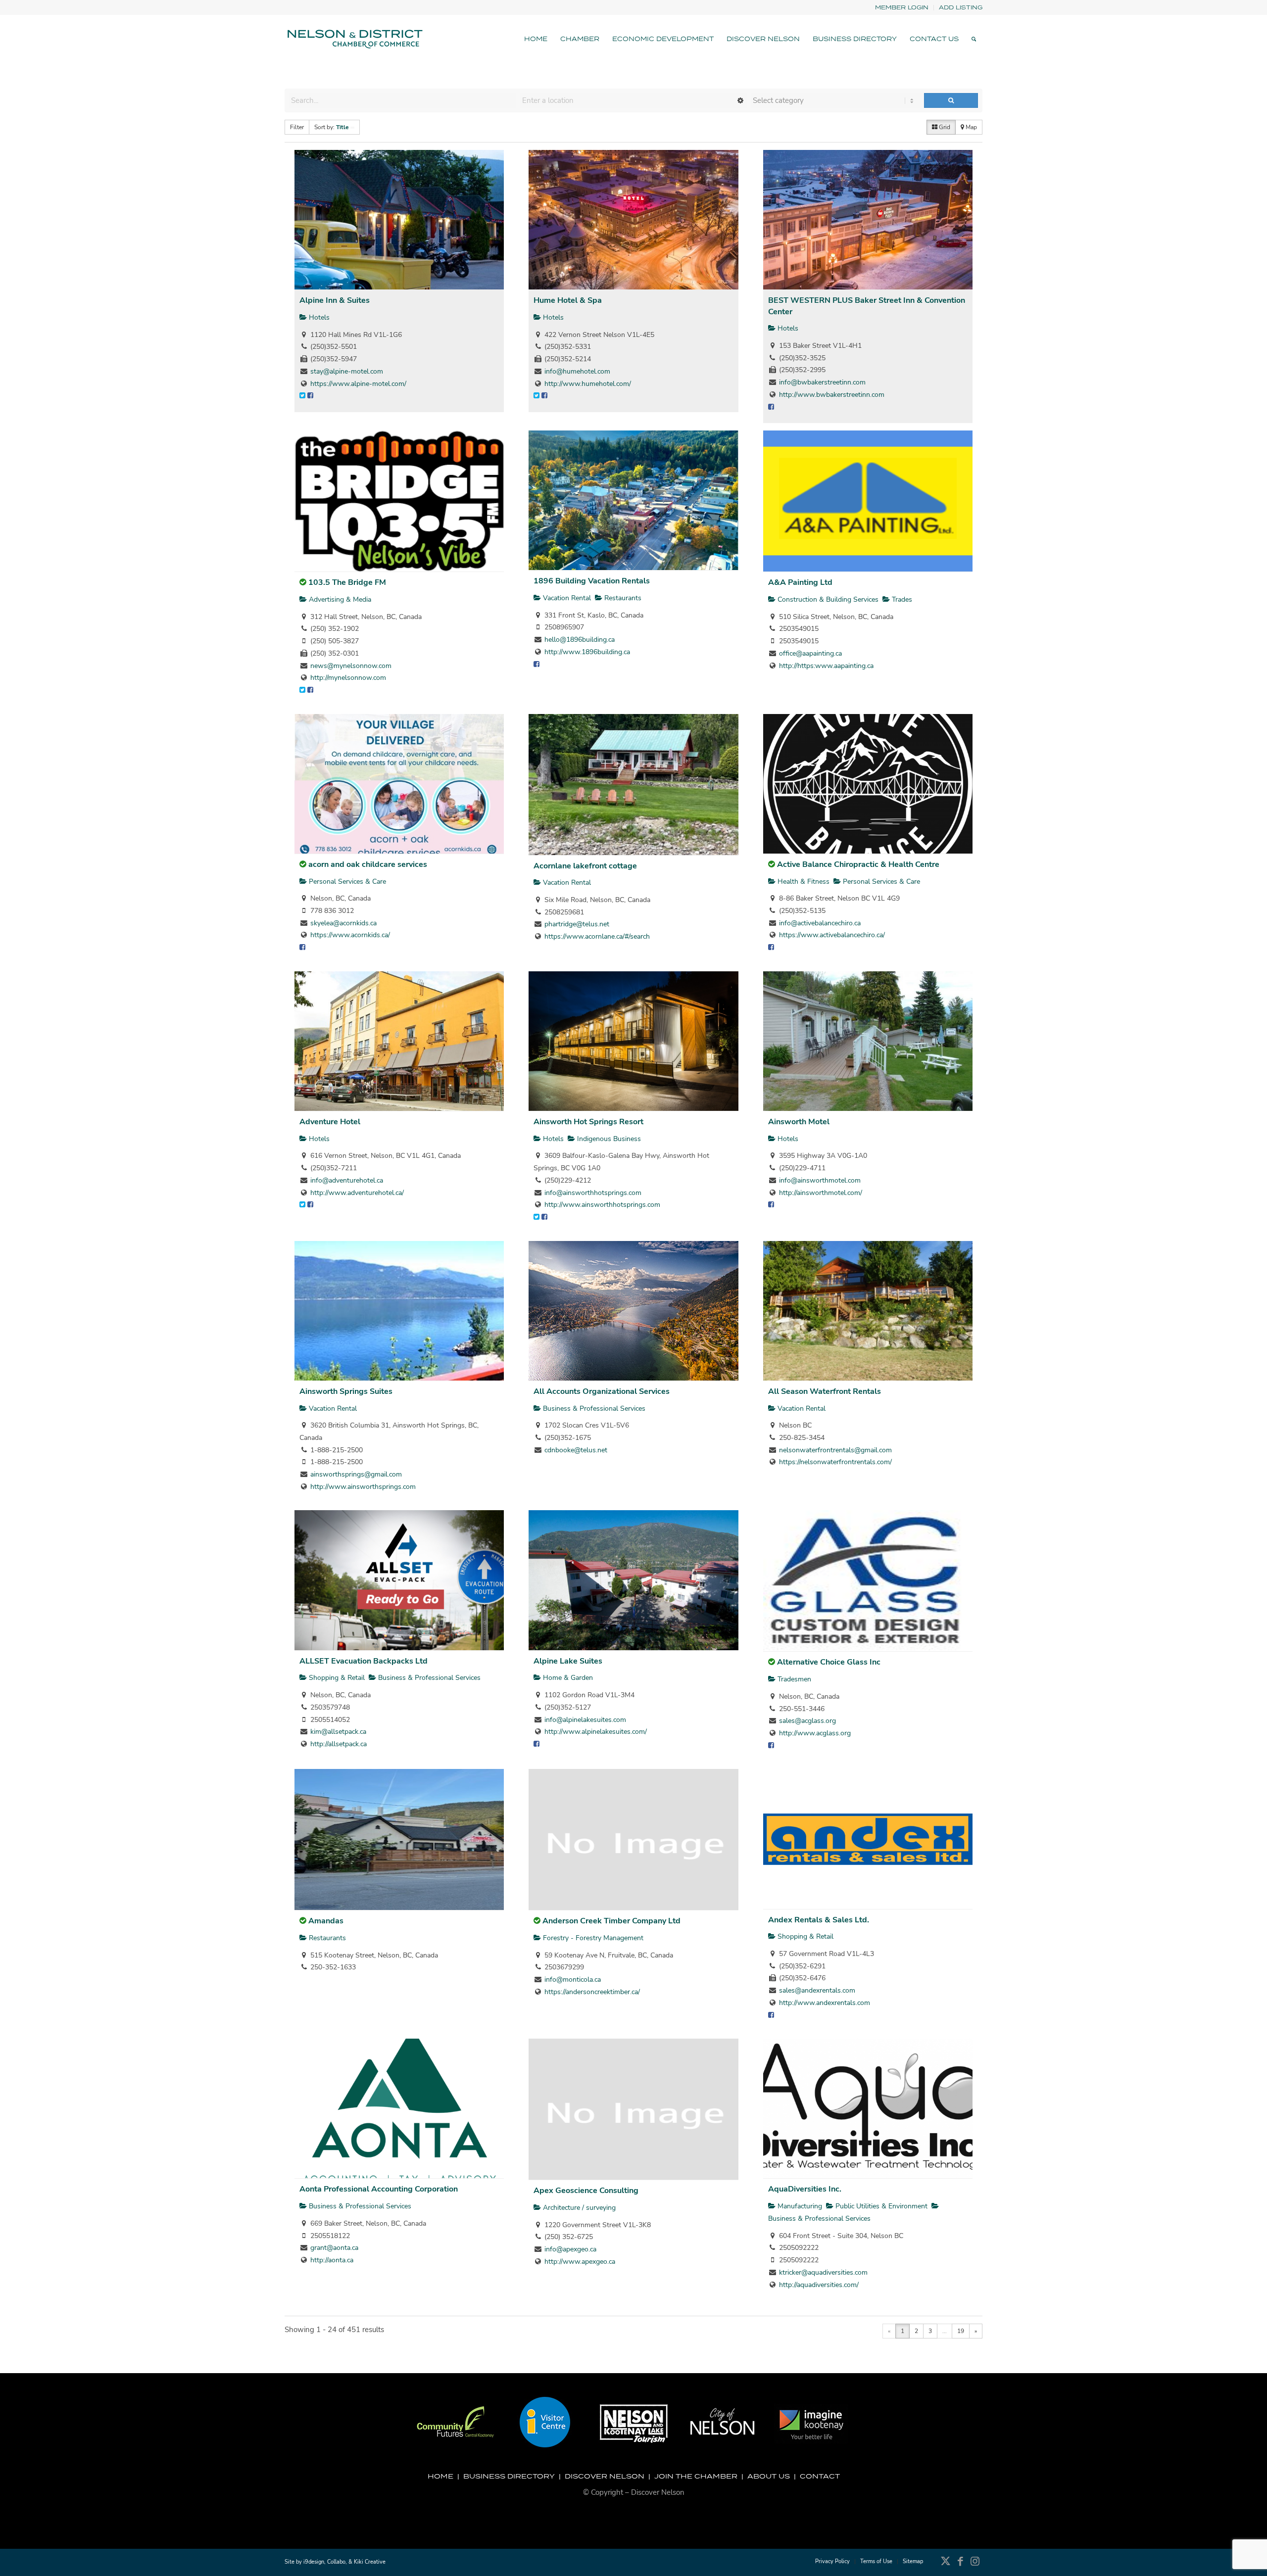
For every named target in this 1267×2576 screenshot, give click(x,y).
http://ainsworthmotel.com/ (821, 1193)
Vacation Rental (566, 598)
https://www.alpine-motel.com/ (358, 384)
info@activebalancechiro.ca (820, 923)
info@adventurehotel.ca (347, 1180)
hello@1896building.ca (580, 640)
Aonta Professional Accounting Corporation (379, 2189)
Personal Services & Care (346, 882)
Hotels (318, 317)
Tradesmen (793, 1679)
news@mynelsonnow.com (351, 666)
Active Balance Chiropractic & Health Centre (858, 864)
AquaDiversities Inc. (805, 2189)
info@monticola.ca (573, 1980)
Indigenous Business (608, 1139)
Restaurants (622, 598)
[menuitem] (902, 8)
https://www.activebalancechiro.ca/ (832, 935)
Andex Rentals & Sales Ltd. (819, 1920)
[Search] (974, 39)
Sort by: (332, 127)
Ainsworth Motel (799, 1122)
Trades (901, 599)
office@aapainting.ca (810, 653)
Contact (820, 2476)
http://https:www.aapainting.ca (826, 666)
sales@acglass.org (807, 1721)
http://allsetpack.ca (339, 1744)
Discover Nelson (605, 2476)
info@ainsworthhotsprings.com (593, 1193)
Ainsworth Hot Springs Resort (588, 1122)
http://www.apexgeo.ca (580, 2262)
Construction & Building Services (827, 599)
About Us (769, 2476)
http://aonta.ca (332, 2260)
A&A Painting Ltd (800, 582)
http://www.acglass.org (815, 1733)
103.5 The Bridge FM (347, 582)
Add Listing (961, 7)
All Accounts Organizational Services (602, 1391)
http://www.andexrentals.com (825, 2003)
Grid (944, 127)
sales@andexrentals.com (817, 1990)
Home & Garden (567, 1678)
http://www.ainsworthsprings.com (363, 1487)
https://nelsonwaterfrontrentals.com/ (835, 1462)
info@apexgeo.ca (570, 2249)
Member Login (902, 7)
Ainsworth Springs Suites (346, 1391)
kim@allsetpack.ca (338, 1732)
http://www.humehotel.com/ (588, 384)
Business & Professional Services (593, 1408)
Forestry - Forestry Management (592, 1938)
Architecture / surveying (578, 2208)
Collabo (336, 2562)
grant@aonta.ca (334, 2248)
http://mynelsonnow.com (348, 678)
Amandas (326, 1921)
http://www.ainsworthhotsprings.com (602, 1205)
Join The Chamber (696, 2476)
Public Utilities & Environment (880, 2206)
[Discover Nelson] (354, 39)
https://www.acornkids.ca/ (350, 935)
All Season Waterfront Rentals (825, 1391)
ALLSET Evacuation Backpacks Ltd (364, 1661)
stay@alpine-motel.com (347, 371)
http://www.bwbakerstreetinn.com (832, 395)
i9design (314, 2562)
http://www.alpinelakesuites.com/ (596, 1732)
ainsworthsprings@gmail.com (356, 1474)
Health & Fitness (803, 882)
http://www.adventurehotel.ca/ (357, 1193)
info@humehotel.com (577, 371)
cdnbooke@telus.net (576, 1450)
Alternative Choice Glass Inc (829, 1662)
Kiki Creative (370, 2562)
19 (961, 2331)
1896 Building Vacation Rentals (592, 581)
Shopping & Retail (336, 1678)
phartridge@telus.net (577, 924)
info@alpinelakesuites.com (585, 1720)
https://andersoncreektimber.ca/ (592, 1992)
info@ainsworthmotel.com (820, 1180)
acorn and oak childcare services (368, 864)
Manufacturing (799, 2206)
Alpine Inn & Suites (335, 300)
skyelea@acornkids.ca (343, 923)
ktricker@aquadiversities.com (823, 2272)
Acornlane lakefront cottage (585, 866)
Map (971, 127)
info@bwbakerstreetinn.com (822, 382)
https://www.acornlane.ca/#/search (597, 936)
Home (440, 2476)
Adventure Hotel (330, 1122)
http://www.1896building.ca (587, 652)
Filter (297, 127)
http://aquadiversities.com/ (819, 2285)
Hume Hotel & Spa (568, 300)
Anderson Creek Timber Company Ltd (611, 1921)
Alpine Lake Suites (568, 1661)
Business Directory (509, 2476)
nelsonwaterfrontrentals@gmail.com (835, 1450)
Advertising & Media (339, 599)
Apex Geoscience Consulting (586, 2191)
